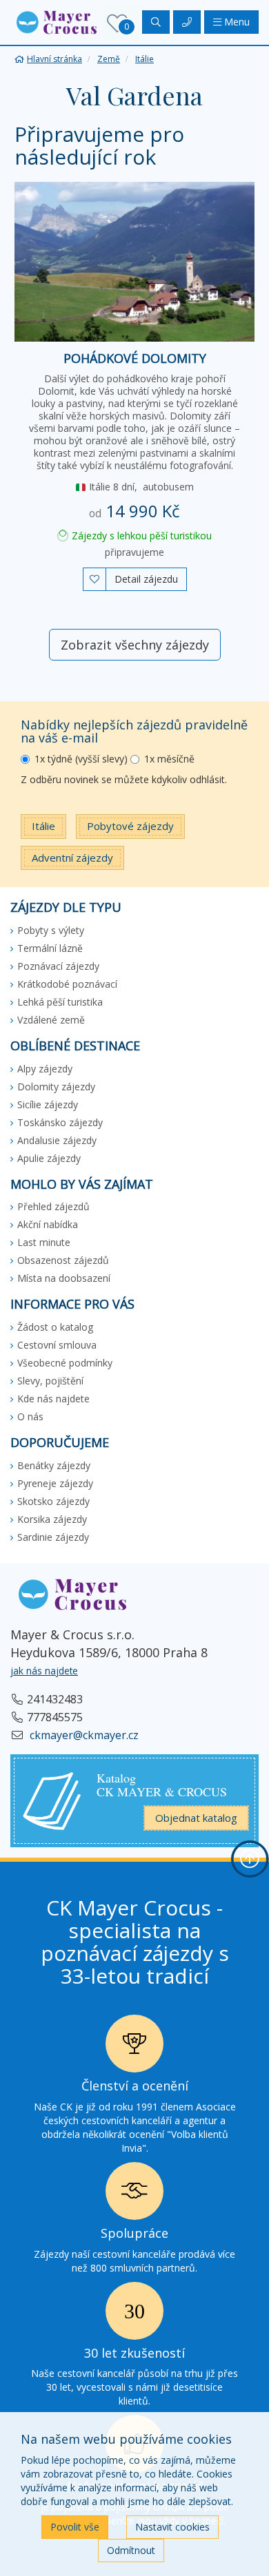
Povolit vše (75, 2527)
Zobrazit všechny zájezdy (135, 645)
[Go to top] (250, 1859)
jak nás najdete (44, 1671)
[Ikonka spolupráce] (134, 2195)
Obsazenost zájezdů (63, 1260)
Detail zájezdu (146, 579)
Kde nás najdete (53, 1399)
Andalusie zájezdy (57, 1140)
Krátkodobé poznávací (67, 984)
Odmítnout (131, 2550)
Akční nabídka (48, 1224)
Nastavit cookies (172, 2527)
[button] (57, 21)
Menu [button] (236, 22)
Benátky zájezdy (54, 1465)
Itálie (43, 826)
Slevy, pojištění (50, 1381)
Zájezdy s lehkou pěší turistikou (140, 536)
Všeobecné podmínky (65, 1363)
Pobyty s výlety (51, 930)
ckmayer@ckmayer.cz (83, 1735)
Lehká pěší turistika (60, 1002)
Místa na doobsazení (64, 1278)
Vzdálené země (51, 1020)
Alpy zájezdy (45, 1069)
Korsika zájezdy (52, 1519)
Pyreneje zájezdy (55, 1483)
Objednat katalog (196, 1818)
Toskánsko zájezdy (60, 1122)
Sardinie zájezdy (53, 1537)
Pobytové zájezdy (130, 826)
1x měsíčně (169, 759)
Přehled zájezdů (53, 1206)
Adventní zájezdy (72, 858)
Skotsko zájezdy (53, 1501)
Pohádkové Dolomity (135, 358)
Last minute (44, 1242)
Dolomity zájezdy (56, 1087)
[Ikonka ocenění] (134, 2047)
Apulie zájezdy (49, 1158)
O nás (30, 1416)
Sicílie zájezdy (48, 1104)
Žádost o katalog (55, 1327)
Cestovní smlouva (57, 1345)
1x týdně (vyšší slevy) (81, 759)
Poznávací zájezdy (58, 966)
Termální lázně (50, 948)
